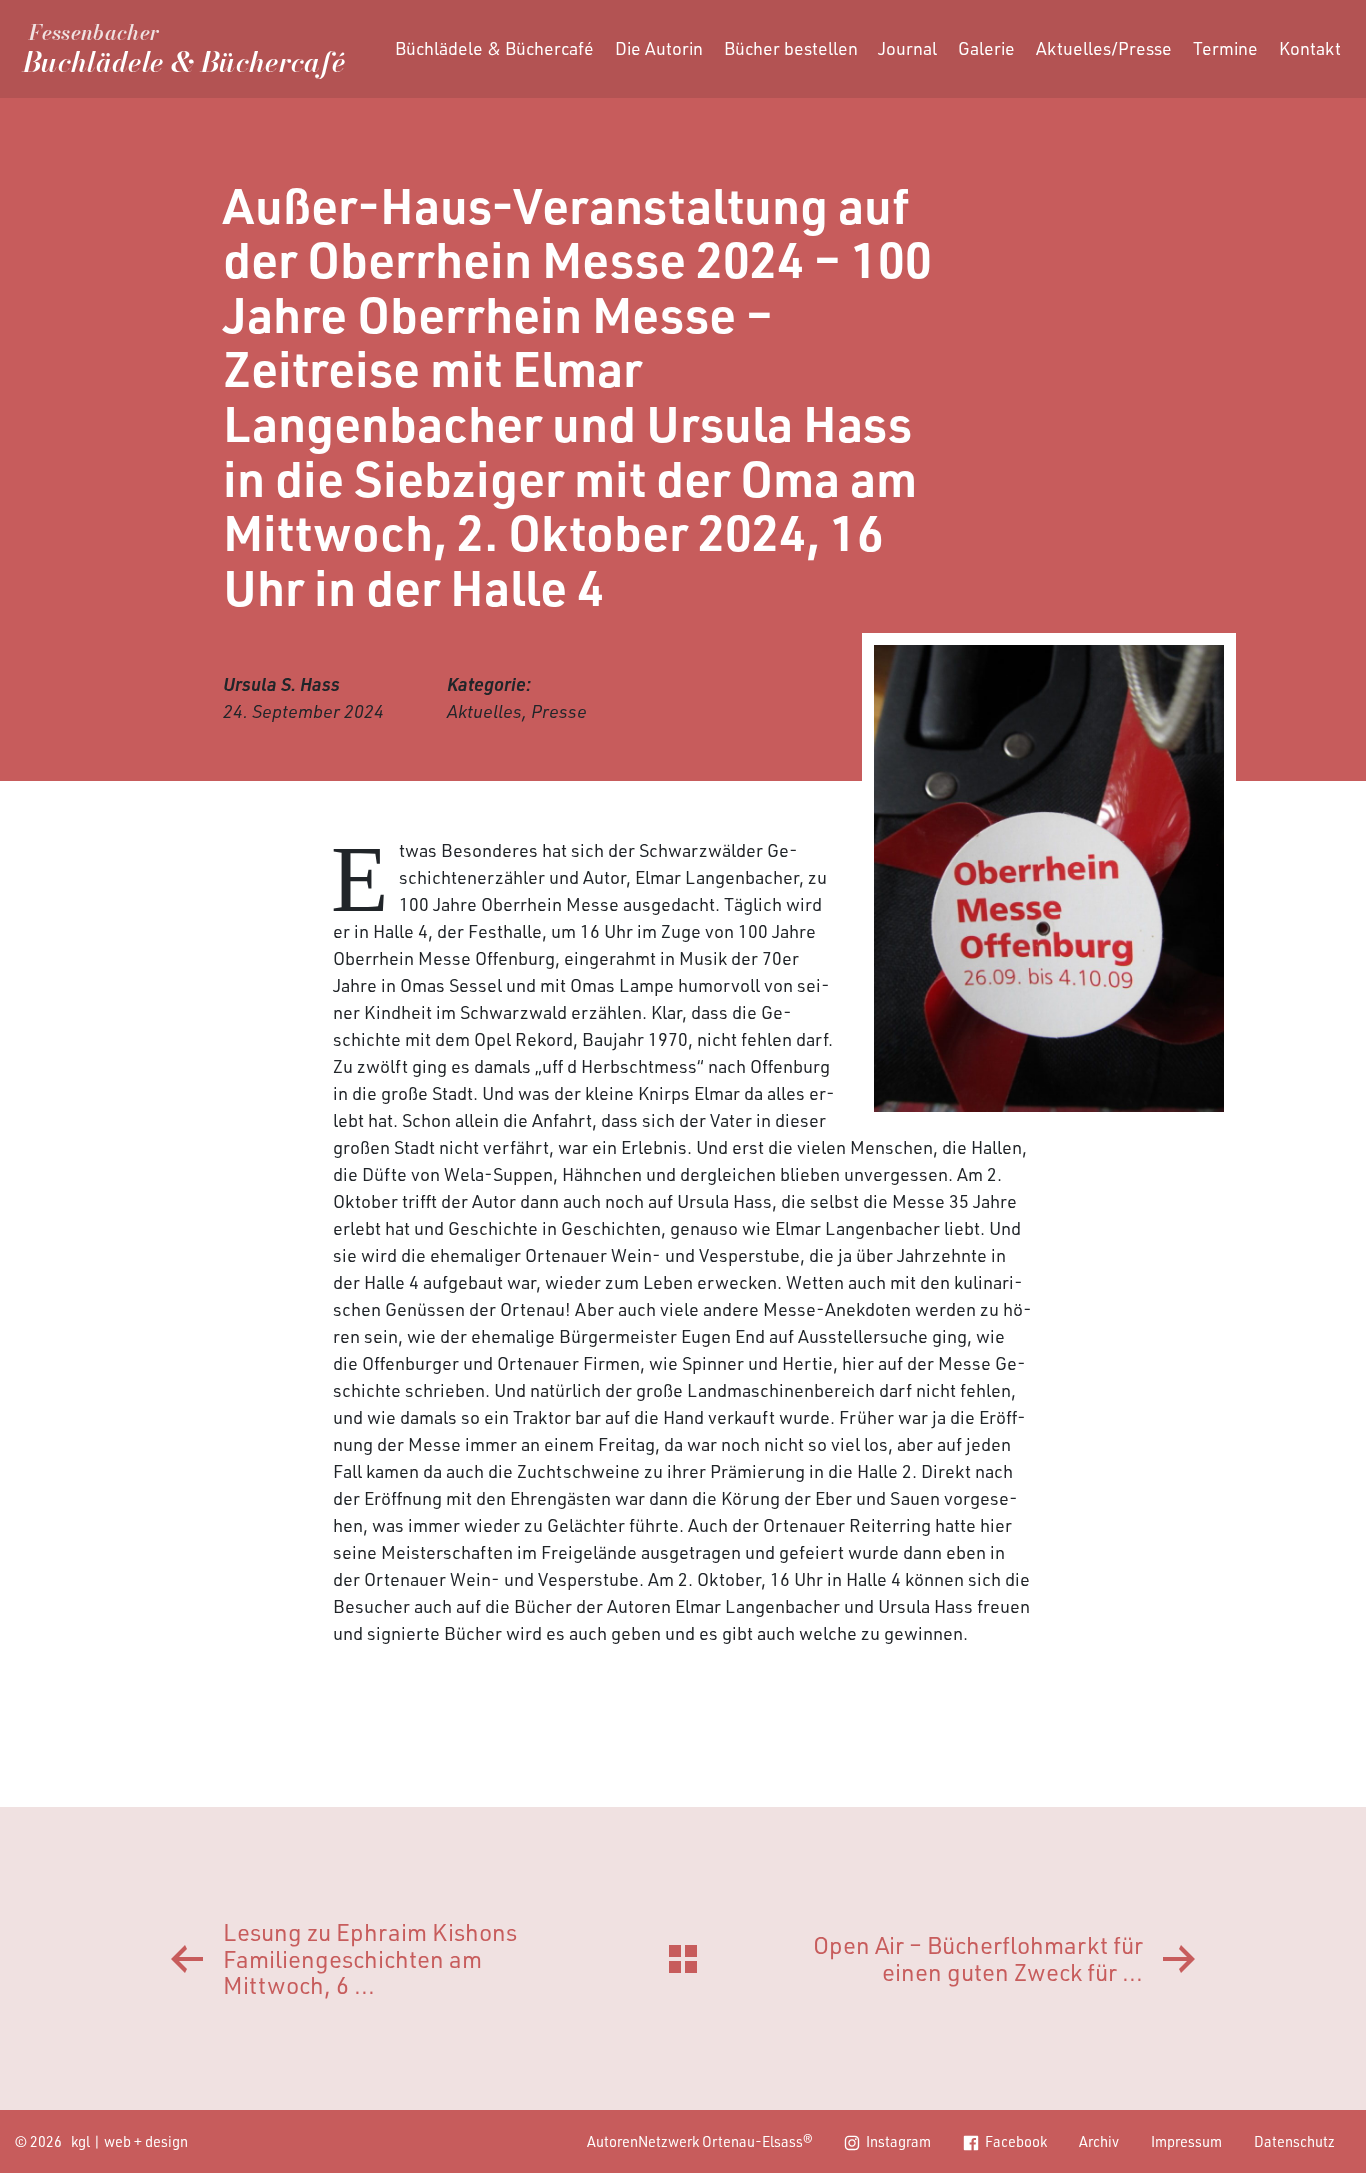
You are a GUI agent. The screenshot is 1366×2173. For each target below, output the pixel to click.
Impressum (1186, 2141)
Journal (907, 48)
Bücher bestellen (791, 48)
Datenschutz (1294, 2141)
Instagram (898, 2141)
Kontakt (1310, 48)
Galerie (986, 48)
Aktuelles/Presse (1104, 48)
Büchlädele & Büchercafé (494, 48)
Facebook (1016, 2141)
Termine (1225, 48)
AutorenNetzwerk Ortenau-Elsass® (700, 2141)
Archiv (1099, 2141)
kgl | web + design (129, 2141)
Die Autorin (659, 48)
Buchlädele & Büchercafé (184, 53)
